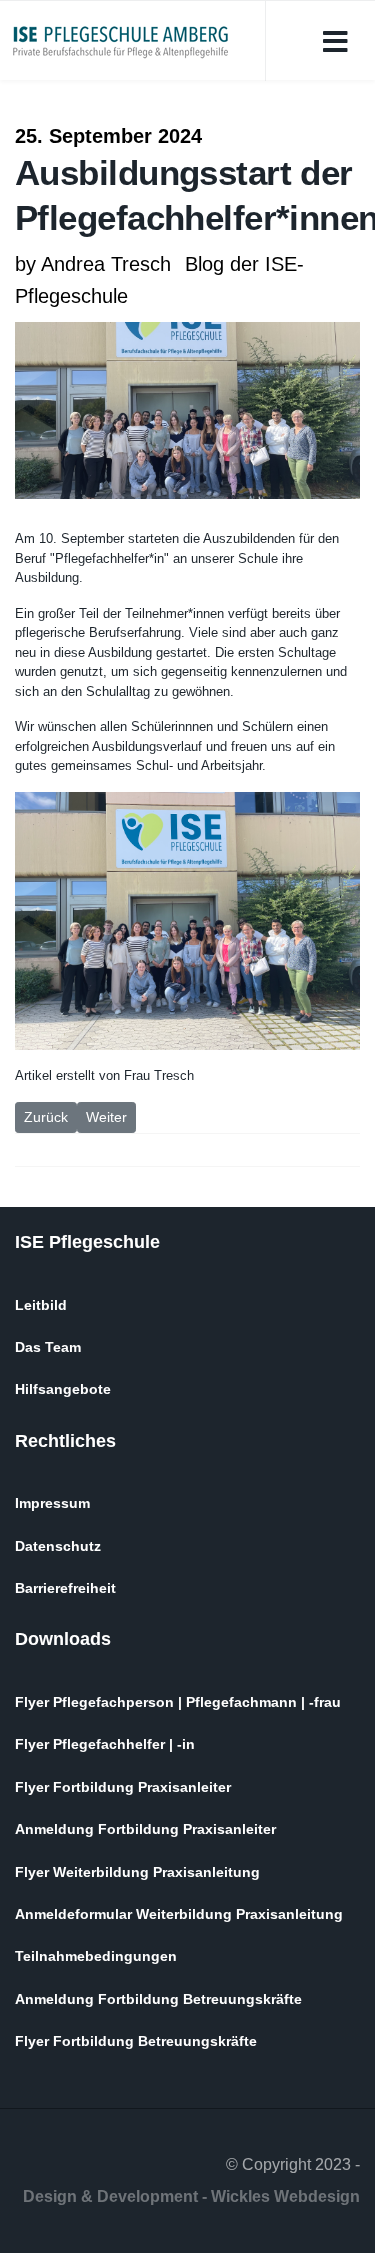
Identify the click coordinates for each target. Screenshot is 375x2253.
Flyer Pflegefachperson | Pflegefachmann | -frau (178, 1702)
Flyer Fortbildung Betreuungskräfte (136, 2041)
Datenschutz (58, 1546)
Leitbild (41, 1305)
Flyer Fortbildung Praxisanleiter (123, 1787)
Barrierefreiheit (65, 1588)
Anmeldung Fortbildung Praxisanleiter (145, 1829)
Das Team (48, 1347)
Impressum (52, 1503)
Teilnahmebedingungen (96, 1956)
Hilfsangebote (63, 1389)
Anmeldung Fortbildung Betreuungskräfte (158, 1999)
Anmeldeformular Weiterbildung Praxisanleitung (179, 1914)
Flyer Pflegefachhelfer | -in (105, 1744)
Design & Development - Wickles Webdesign (191, 2196)
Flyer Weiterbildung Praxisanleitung (137, 1872)
